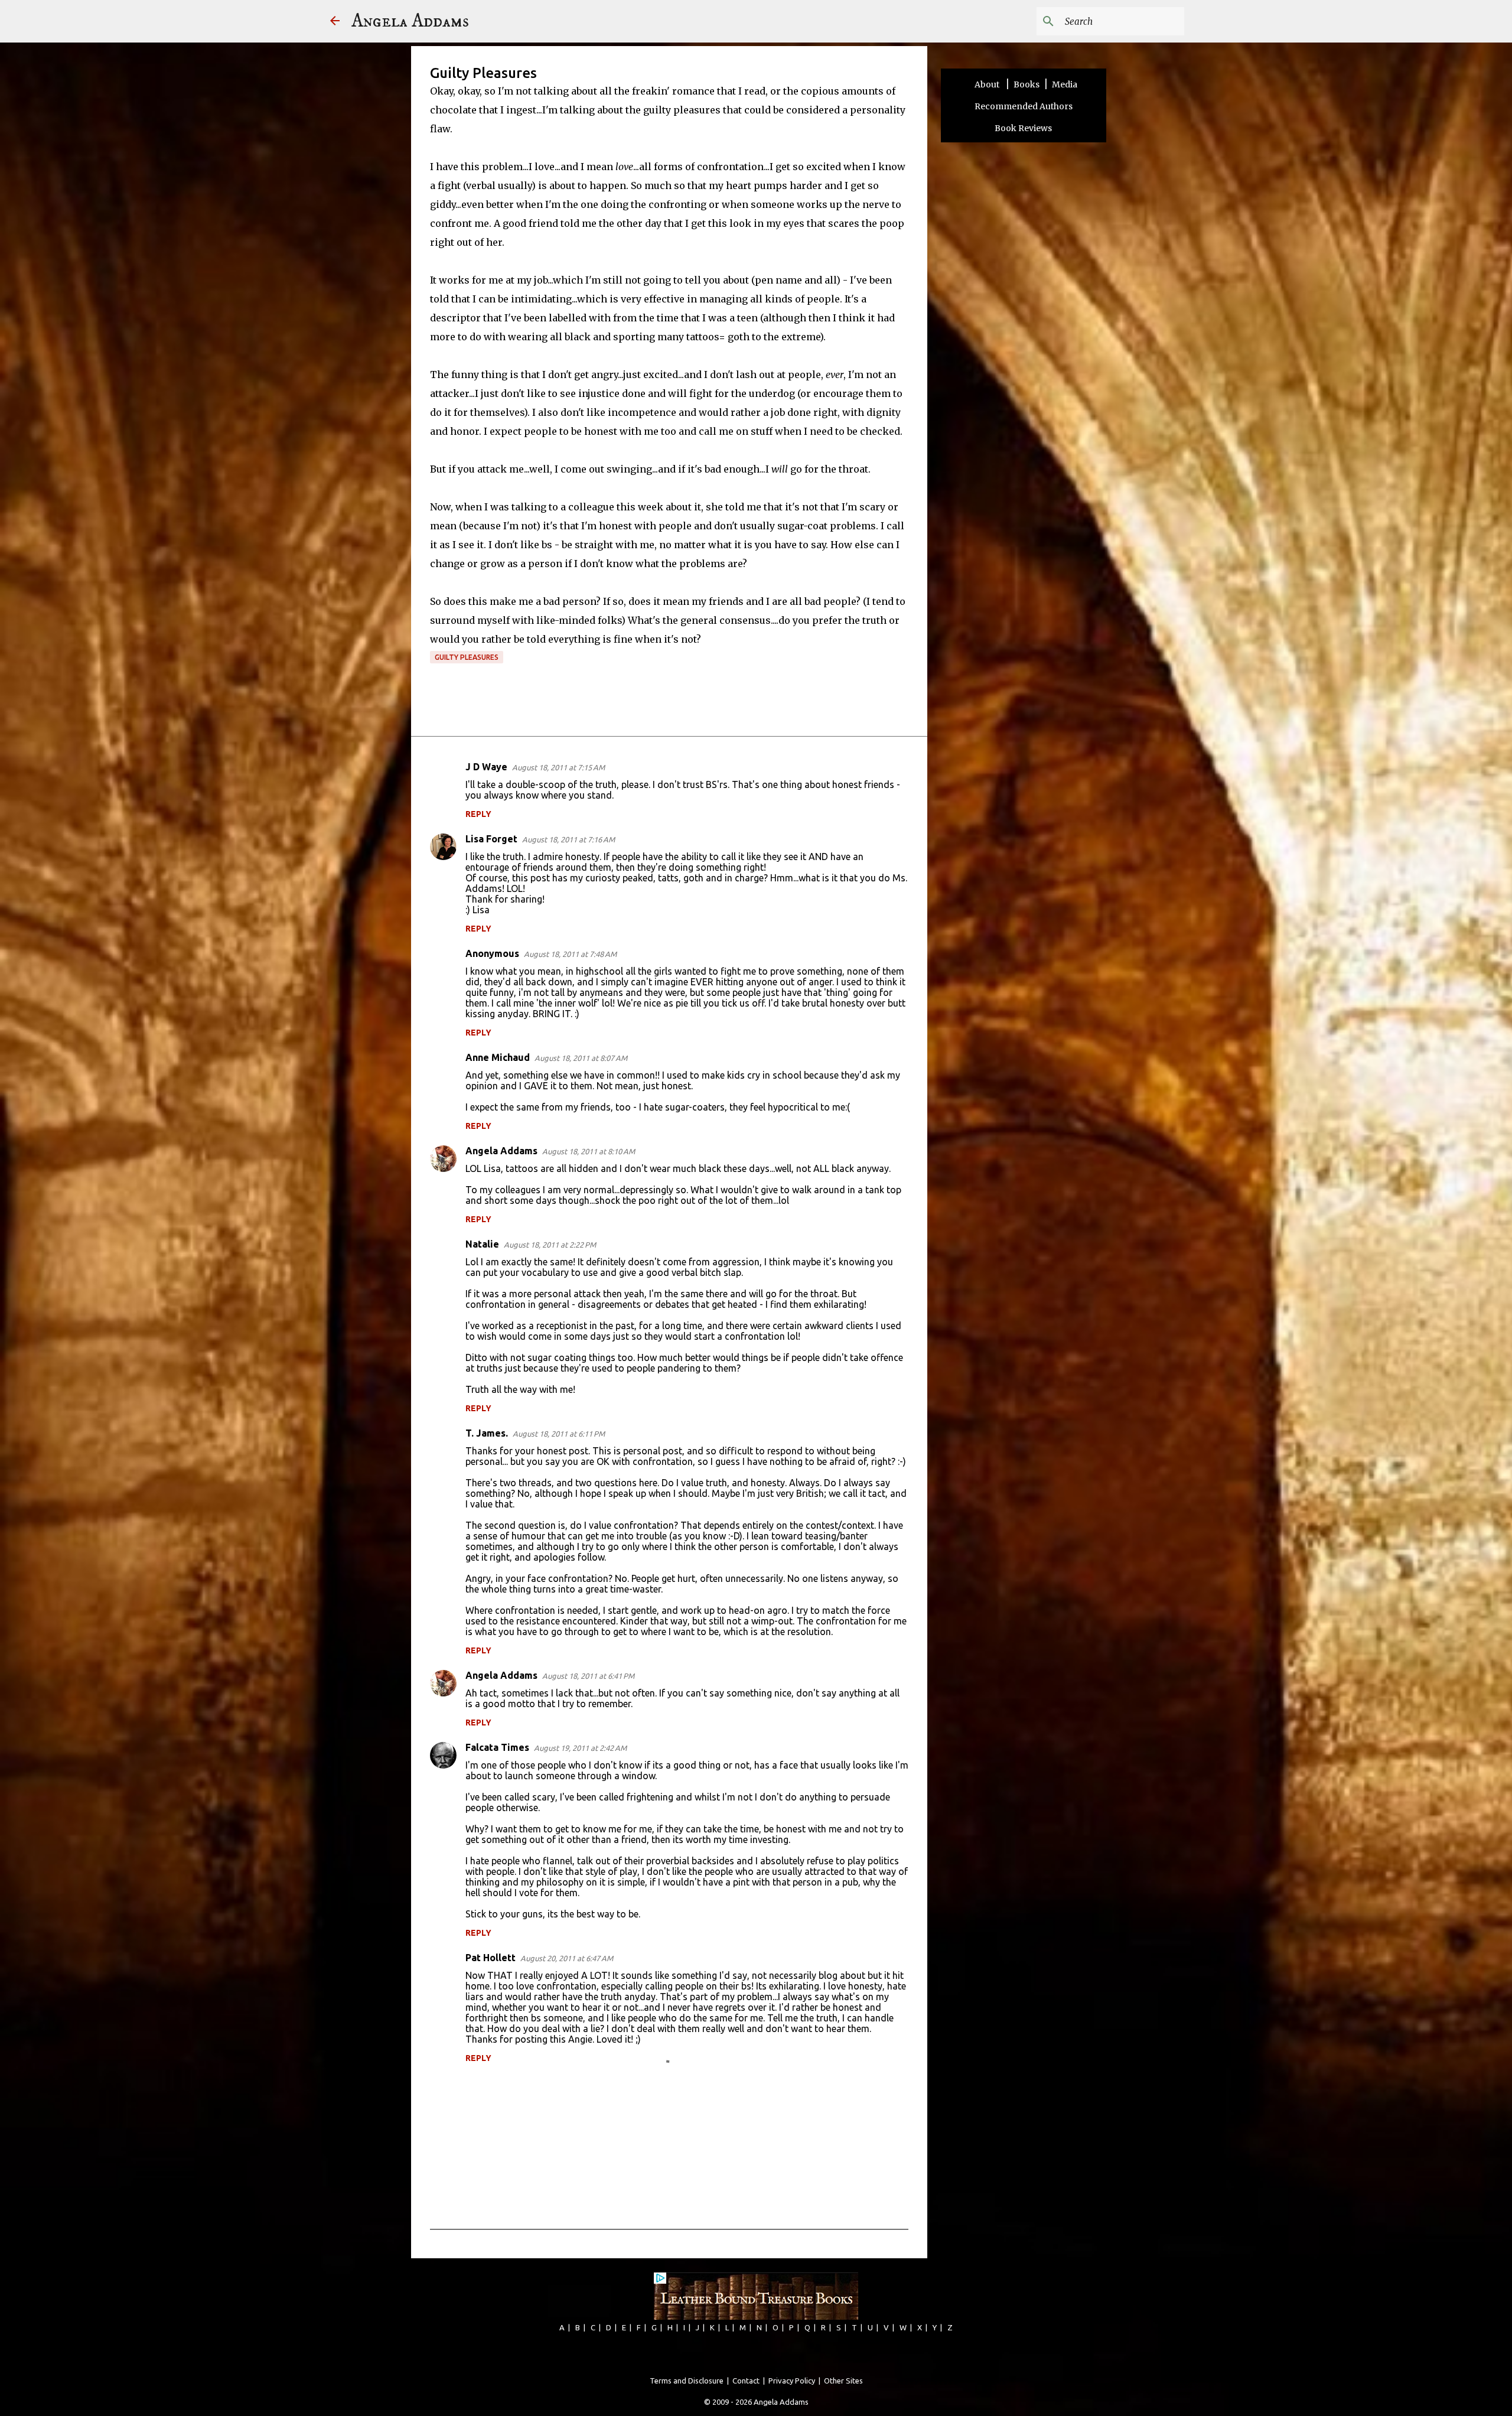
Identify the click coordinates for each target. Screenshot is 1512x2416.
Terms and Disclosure (687, 2381)
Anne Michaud (498, 1057)
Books (1027, 84)
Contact (746, 2381)
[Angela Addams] (335, 22)
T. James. (487, 1433)
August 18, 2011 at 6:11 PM (559, 1434)
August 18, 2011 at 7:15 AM (558, 767)
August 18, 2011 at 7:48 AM (570, 954)
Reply (478, 814)
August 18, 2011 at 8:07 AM (581, 1058)
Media (1065, 84)
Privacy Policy (792, 2381)
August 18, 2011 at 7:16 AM (568, 839)
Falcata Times (497, 1747)
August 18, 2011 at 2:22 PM (550, 1245)
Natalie (482, 1244)
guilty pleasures (467, 657)
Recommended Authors (1024, 106)
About (988, 84)
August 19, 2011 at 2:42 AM (580, 1748)
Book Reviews (1023, 128)
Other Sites (843, 2381)
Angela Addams (410, 21)
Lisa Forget (491, 839)
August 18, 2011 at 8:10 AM (589, 1151)
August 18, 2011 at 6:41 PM (588, 1676)
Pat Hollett (491, 1958)
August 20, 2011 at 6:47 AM (567, 1958)
